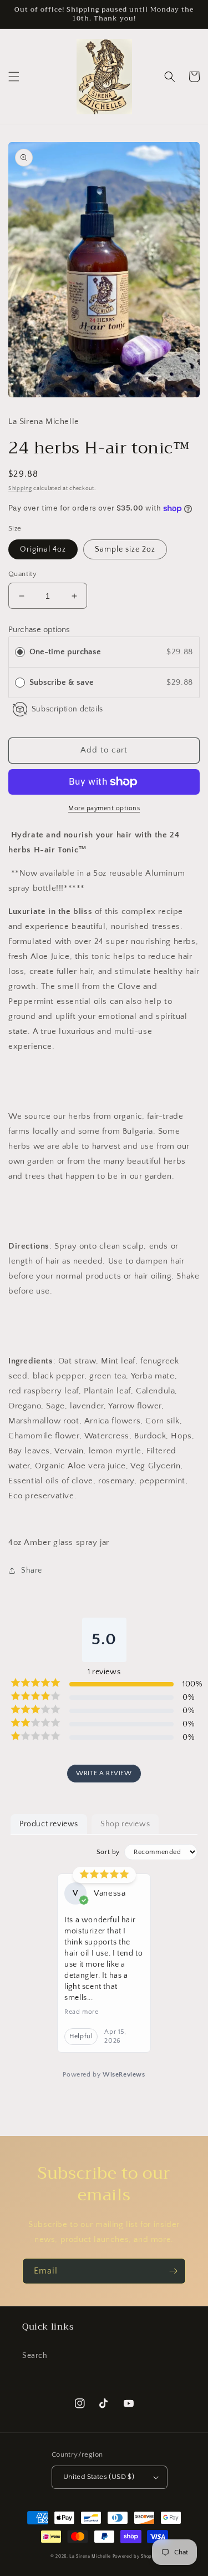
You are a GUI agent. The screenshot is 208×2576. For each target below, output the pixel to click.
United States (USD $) (99, 2477)
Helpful (81, 2036)
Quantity (22, 574)
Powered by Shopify (135, 2556)
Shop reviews (125, 1824)
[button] (14, 77)
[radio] (20, 652)
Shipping (20, 489)
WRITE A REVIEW (104, 1773)
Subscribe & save (63, 682)
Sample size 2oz (125, 549)
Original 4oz (43, 549)
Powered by (104, 2075)
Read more (81, 2012)
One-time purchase (65, 652)
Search (35, 2356)
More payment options (104, 808)
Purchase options (39, 630)
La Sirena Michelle (90, 2556)
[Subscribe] (173, 2271)
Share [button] (32, 1570)
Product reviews (49, 1824)
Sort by (108, 1852)
